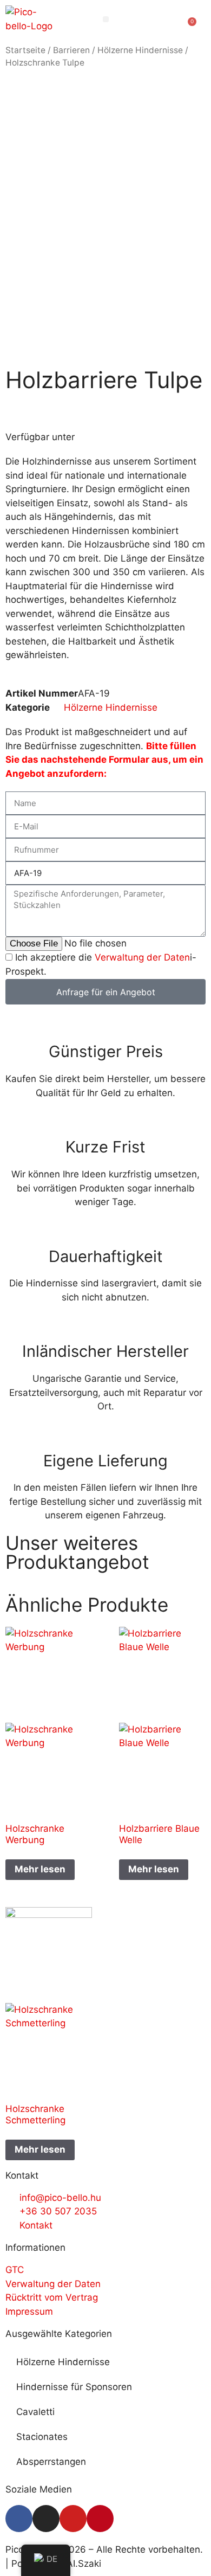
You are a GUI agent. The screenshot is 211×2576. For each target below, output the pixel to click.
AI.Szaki (84, 2564)
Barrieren (71, 50)
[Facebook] (19, 2519)
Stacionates (42, 2437)
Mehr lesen (40, 1869)
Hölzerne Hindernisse (140, 50)
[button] (106, 19)
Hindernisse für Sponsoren (74, 2387)
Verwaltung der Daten (142, 957)
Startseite (25, 50)
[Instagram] (46, 2519)
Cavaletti (35, 2412)
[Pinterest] (100, 2519)
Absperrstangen (51, 2462)
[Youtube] (73, 2519)
